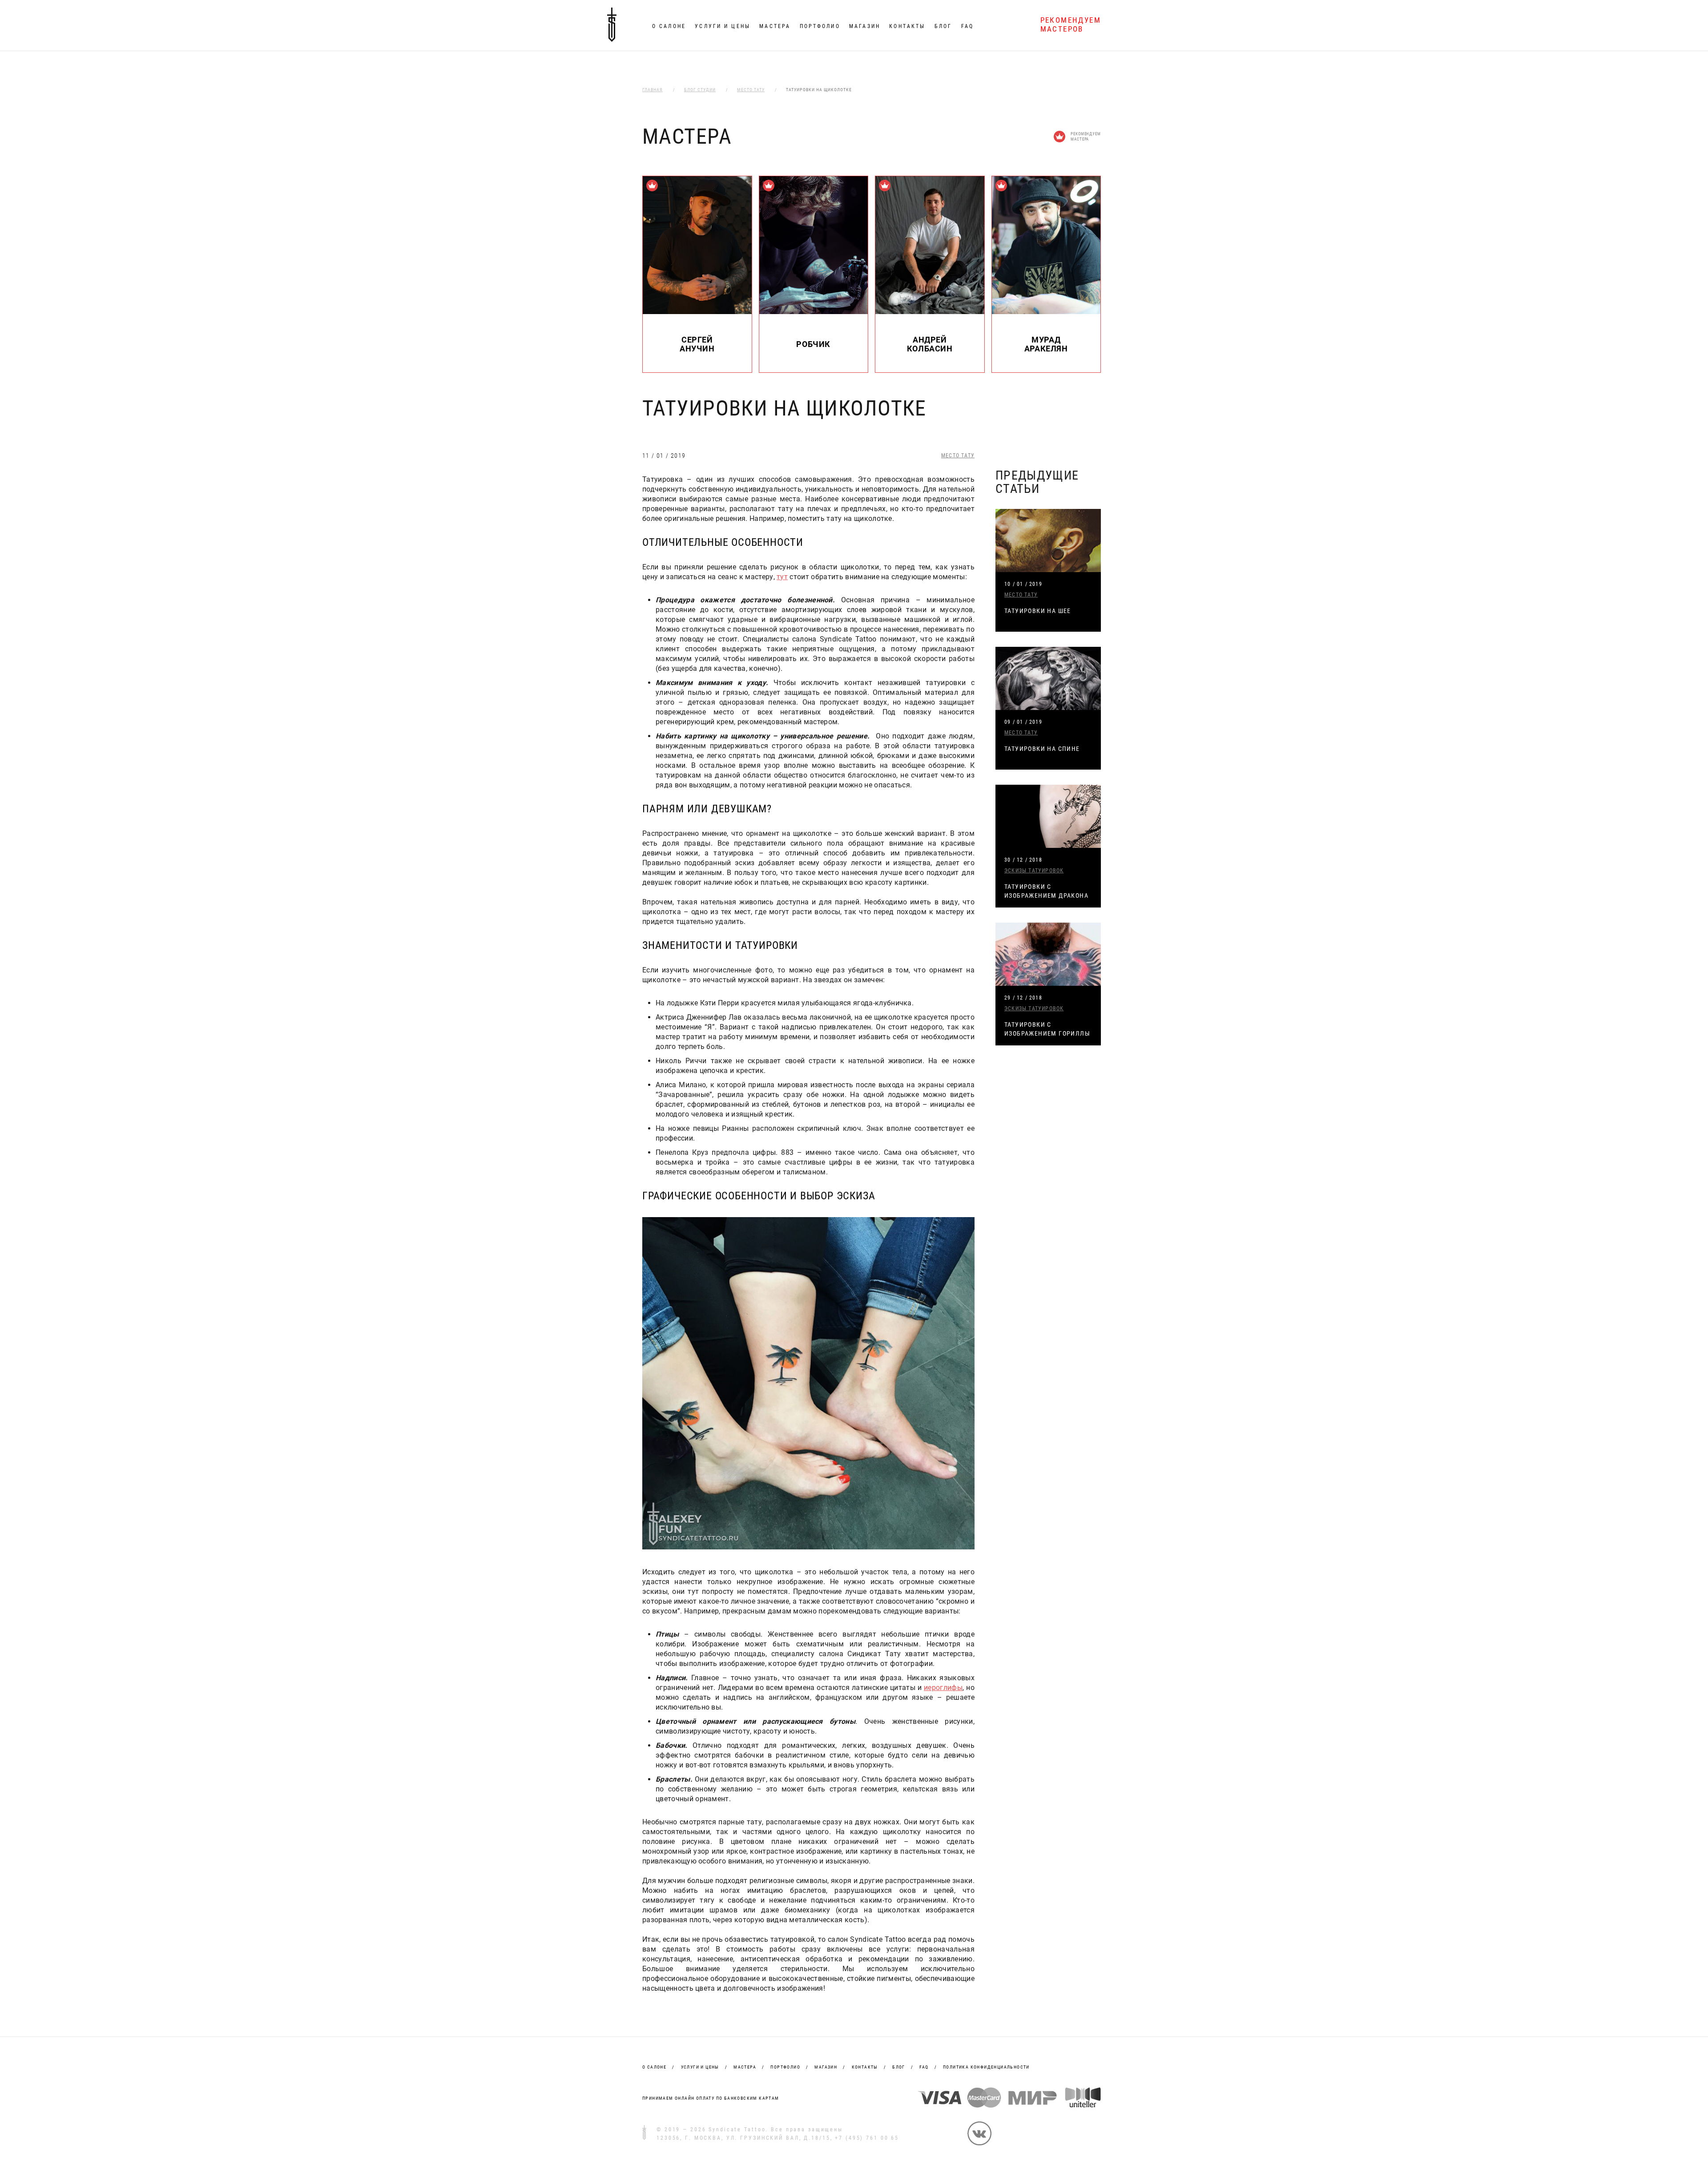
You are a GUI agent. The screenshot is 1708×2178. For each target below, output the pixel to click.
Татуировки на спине (1042, 749)
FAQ (967, 26)
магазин (826, 2067)
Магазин (865, 26)
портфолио (785, 2067)
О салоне (669, 26)
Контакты (907, 26)
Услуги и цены (723, 26)
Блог (943, 26)
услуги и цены (700, 2067)
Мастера (775, 26)
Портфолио (820, 26)
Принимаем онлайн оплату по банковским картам (711, 2098)
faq (924, 2067)
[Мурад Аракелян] (1046, 312)
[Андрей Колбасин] (930, 312)
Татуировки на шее (1038, 611)
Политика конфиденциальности (986, 2067)
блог (899, 2067)
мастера (745, 2067)
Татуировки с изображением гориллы (1047, 1029)
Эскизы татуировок (1034, 871)
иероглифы (943, 1688)
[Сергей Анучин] (697, 312)
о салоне (654, 2067)
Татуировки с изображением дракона (1046, 891)
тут (782, 577)
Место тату (958, 456)
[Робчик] (814, 312)
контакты (865, 2067)
